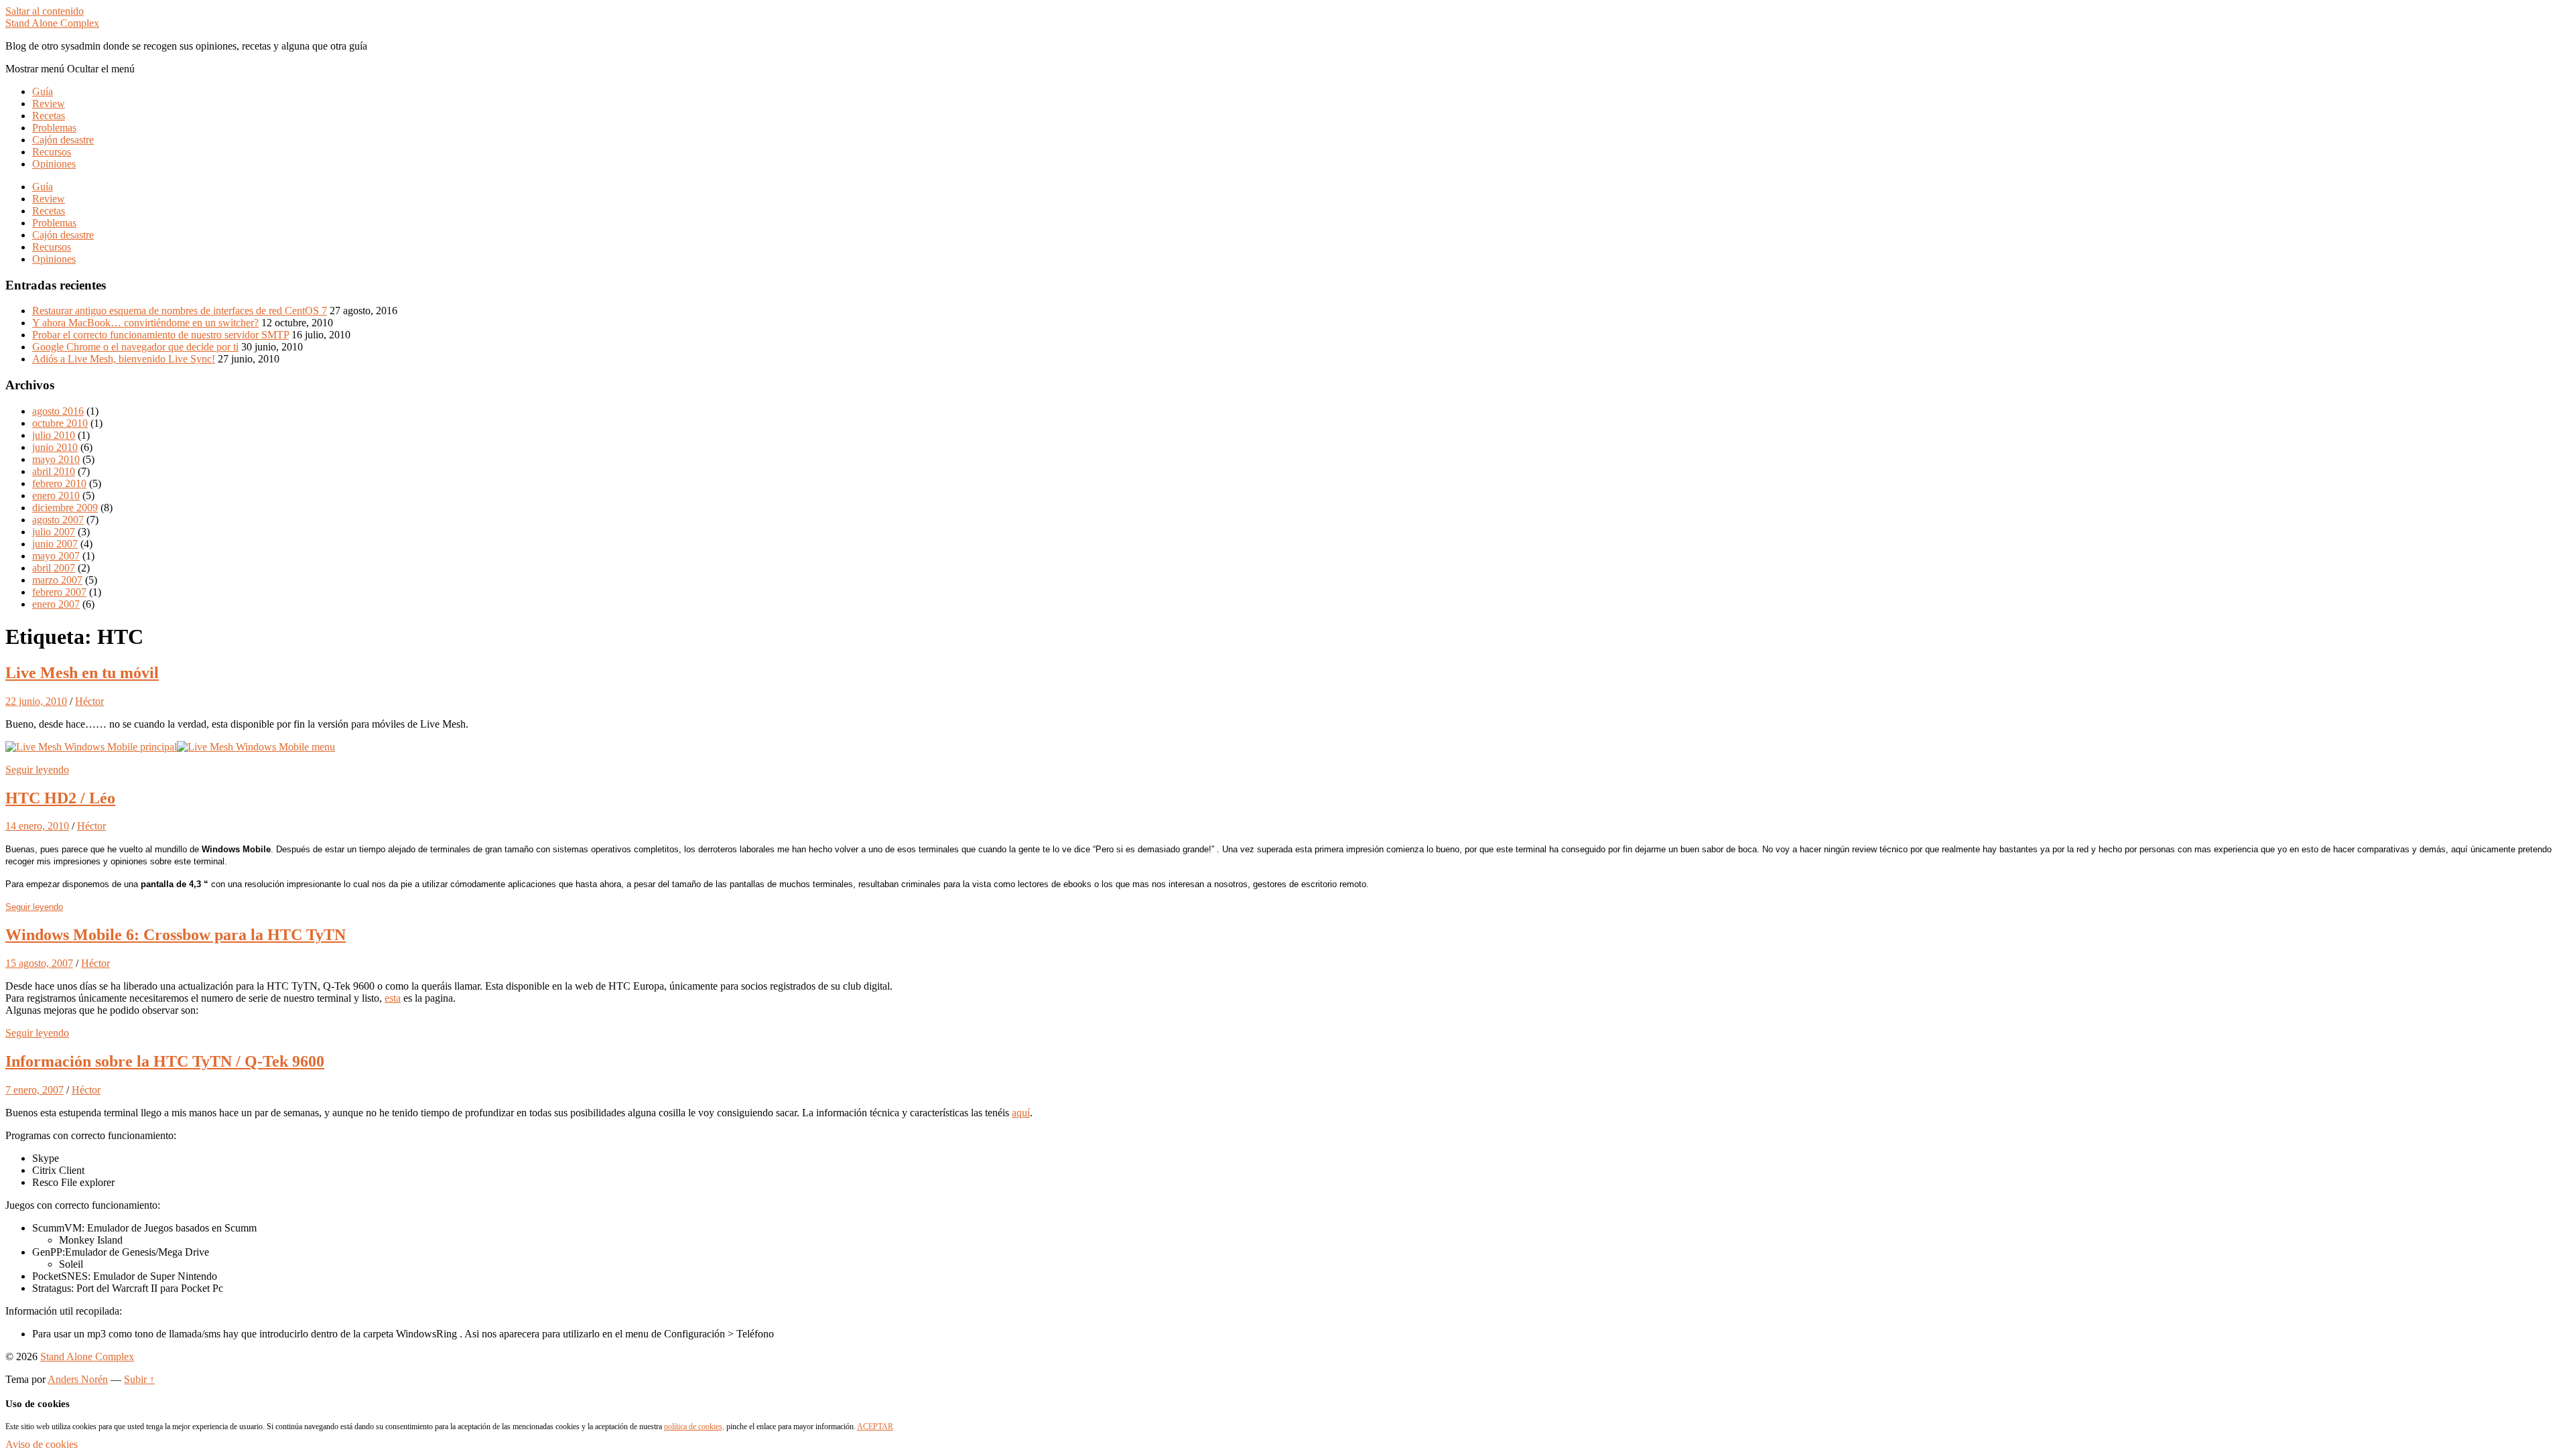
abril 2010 (54, 471)
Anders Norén (78, 1379)
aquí (1021, 1113)
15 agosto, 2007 (39, 963)
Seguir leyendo (37, 770)
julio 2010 (54, 435)
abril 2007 (54, 568)
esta (393, 998)
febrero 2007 (59, 592)
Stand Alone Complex (52, 23)
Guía (43, 91)
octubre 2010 (60, 423)
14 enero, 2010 (37, 826)
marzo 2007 (57, 580)
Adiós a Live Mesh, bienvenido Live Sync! (124, 359)
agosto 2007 (58, 520)
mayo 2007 (56, 556)
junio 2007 (55, 544)
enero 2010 (56, 495)
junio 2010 (55, 447)
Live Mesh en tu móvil (82, 673)
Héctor (89, 701)
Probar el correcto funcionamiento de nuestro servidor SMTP (160, 335)
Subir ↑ (139, 1379)
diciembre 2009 (65, 508)
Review (49, 104)
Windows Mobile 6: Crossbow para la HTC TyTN (176, 935)
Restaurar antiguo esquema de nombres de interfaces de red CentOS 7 (180, 311)
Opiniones (54, 164)
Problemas (54, 128)
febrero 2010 (59, 483)
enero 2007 (56, 604)
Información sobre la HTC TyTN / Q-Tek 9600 (165, 1061)
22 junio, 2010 (36, 701)
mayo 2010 (56, 459)
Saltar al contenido (45, 11)
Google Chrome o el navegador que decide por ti (135, 347)
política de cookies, (694, 1427)
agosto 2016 (58, 411)
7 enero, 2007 (35, 1090)
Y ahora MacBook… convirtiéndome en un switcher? (145, 323)
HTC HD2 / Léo (60, 798)
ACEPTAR (875, 1427)
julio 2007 (54, 532)
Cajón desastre (63, 140)
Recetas (49, 116)
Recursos (52, 152)
